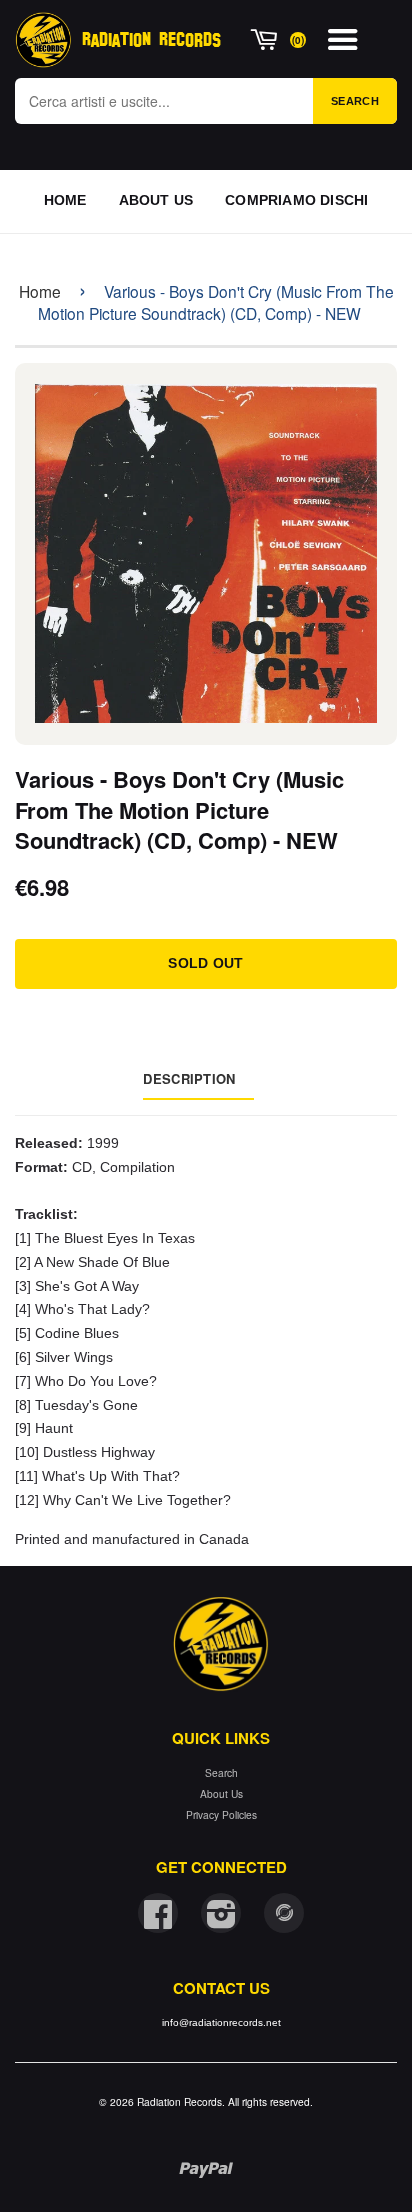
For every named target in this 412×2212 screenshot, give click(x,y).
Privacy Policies (221, 1814)
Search (355, 101)
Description (189, 1078)
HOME (65, 200)
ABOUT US (156, 200)
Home (40, 291)
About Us (221, 1793)
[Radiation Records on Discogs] (284, 1913)
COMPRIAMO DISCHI (296, 200)
